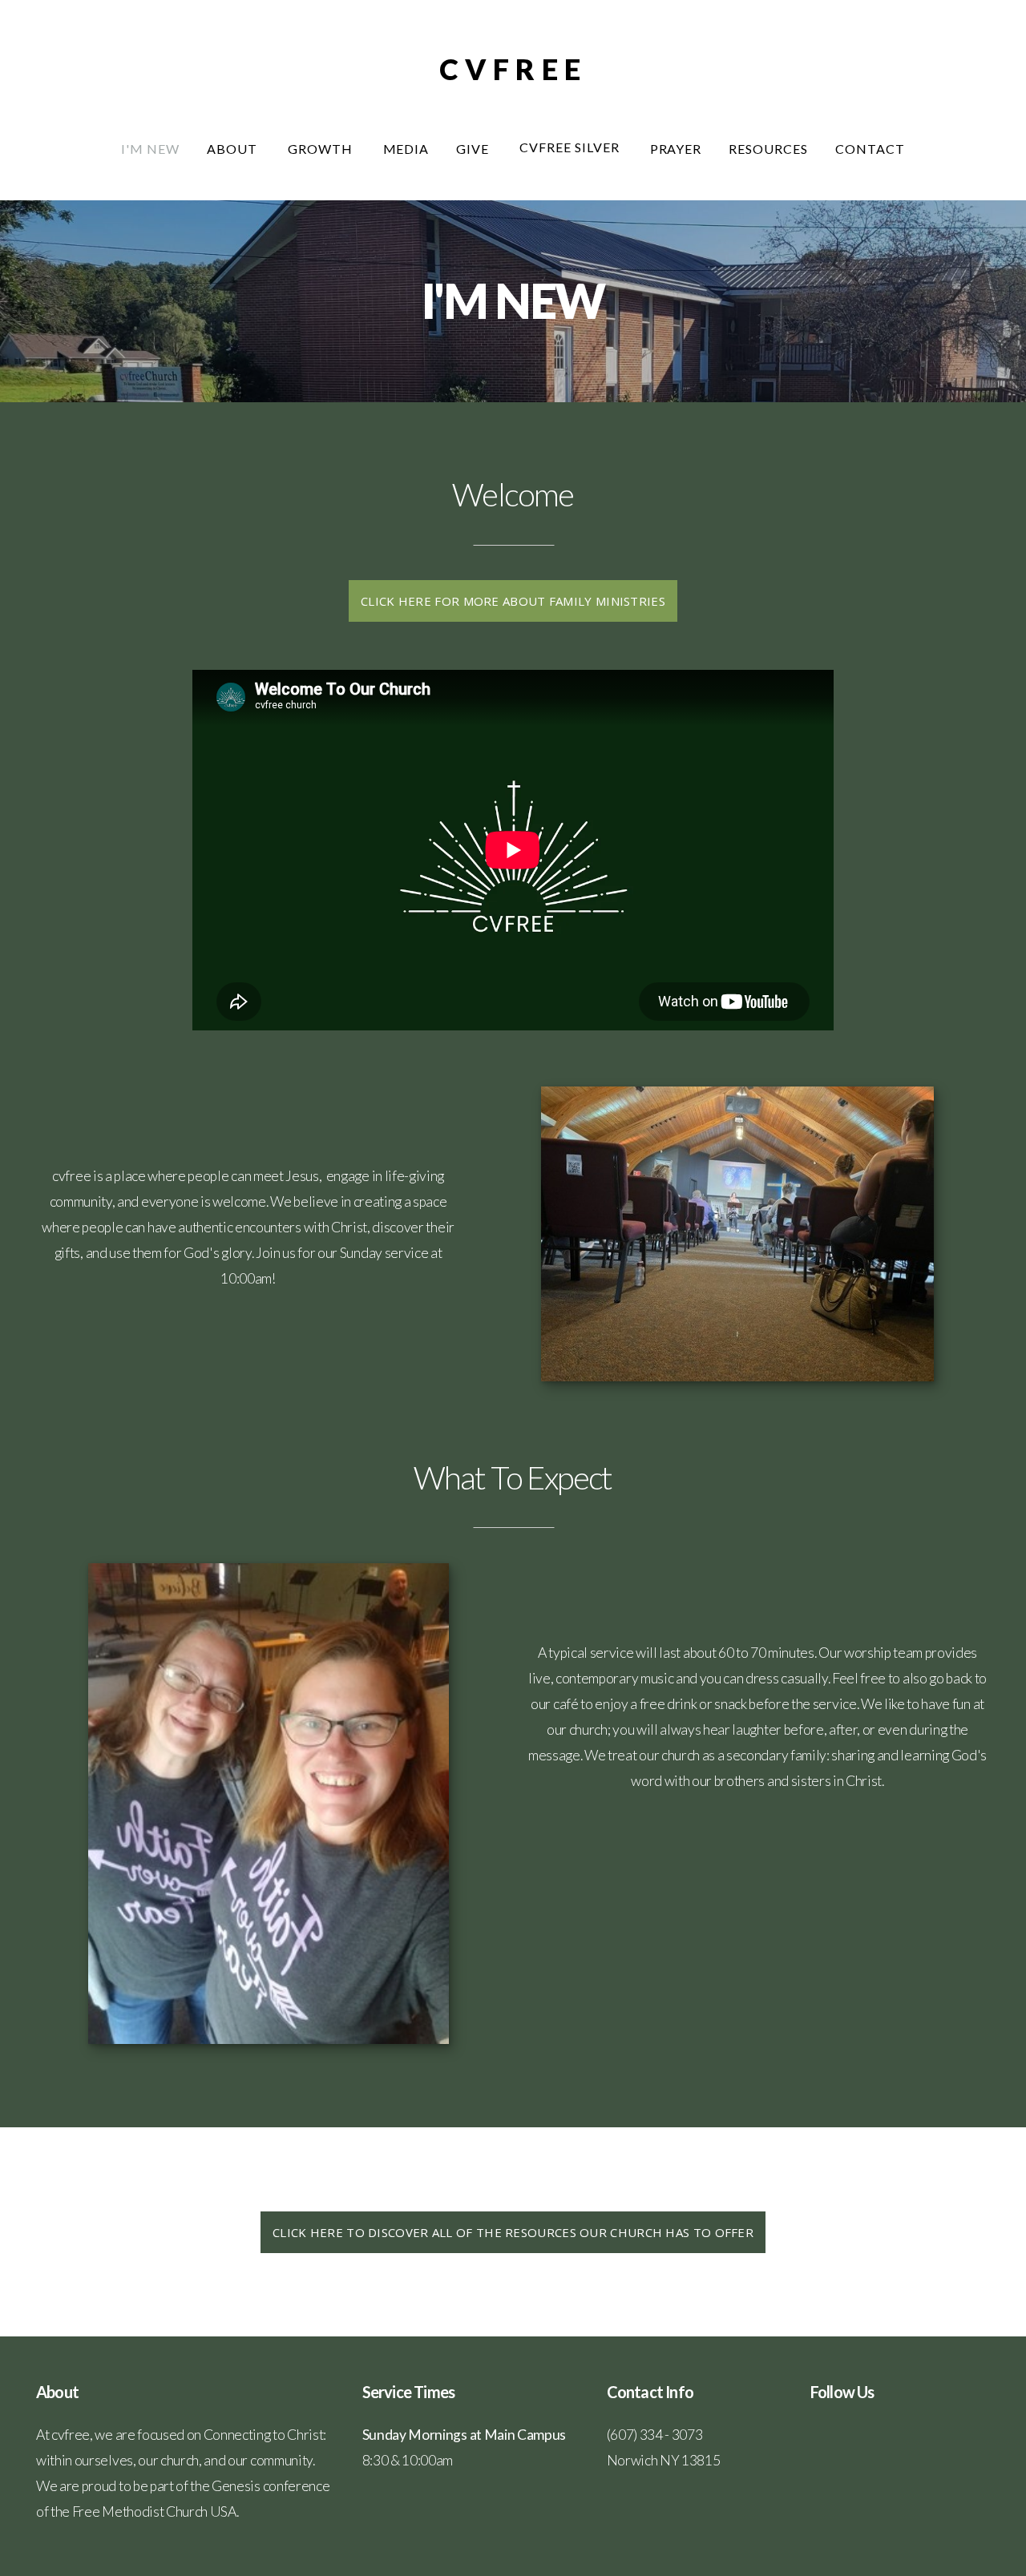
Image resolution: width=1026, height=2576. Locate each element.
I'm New (150, 149)
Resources (768, 149)
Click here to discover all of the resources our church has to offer (513, 2232)
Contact (870, 149)
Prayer (676, 149)
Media (406, 149)
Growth (322, 149)
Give (474, 149)
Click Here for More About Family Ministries (513, 601)
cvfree (513, 69)
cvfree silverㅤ (571, 147)
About (234, 149)
